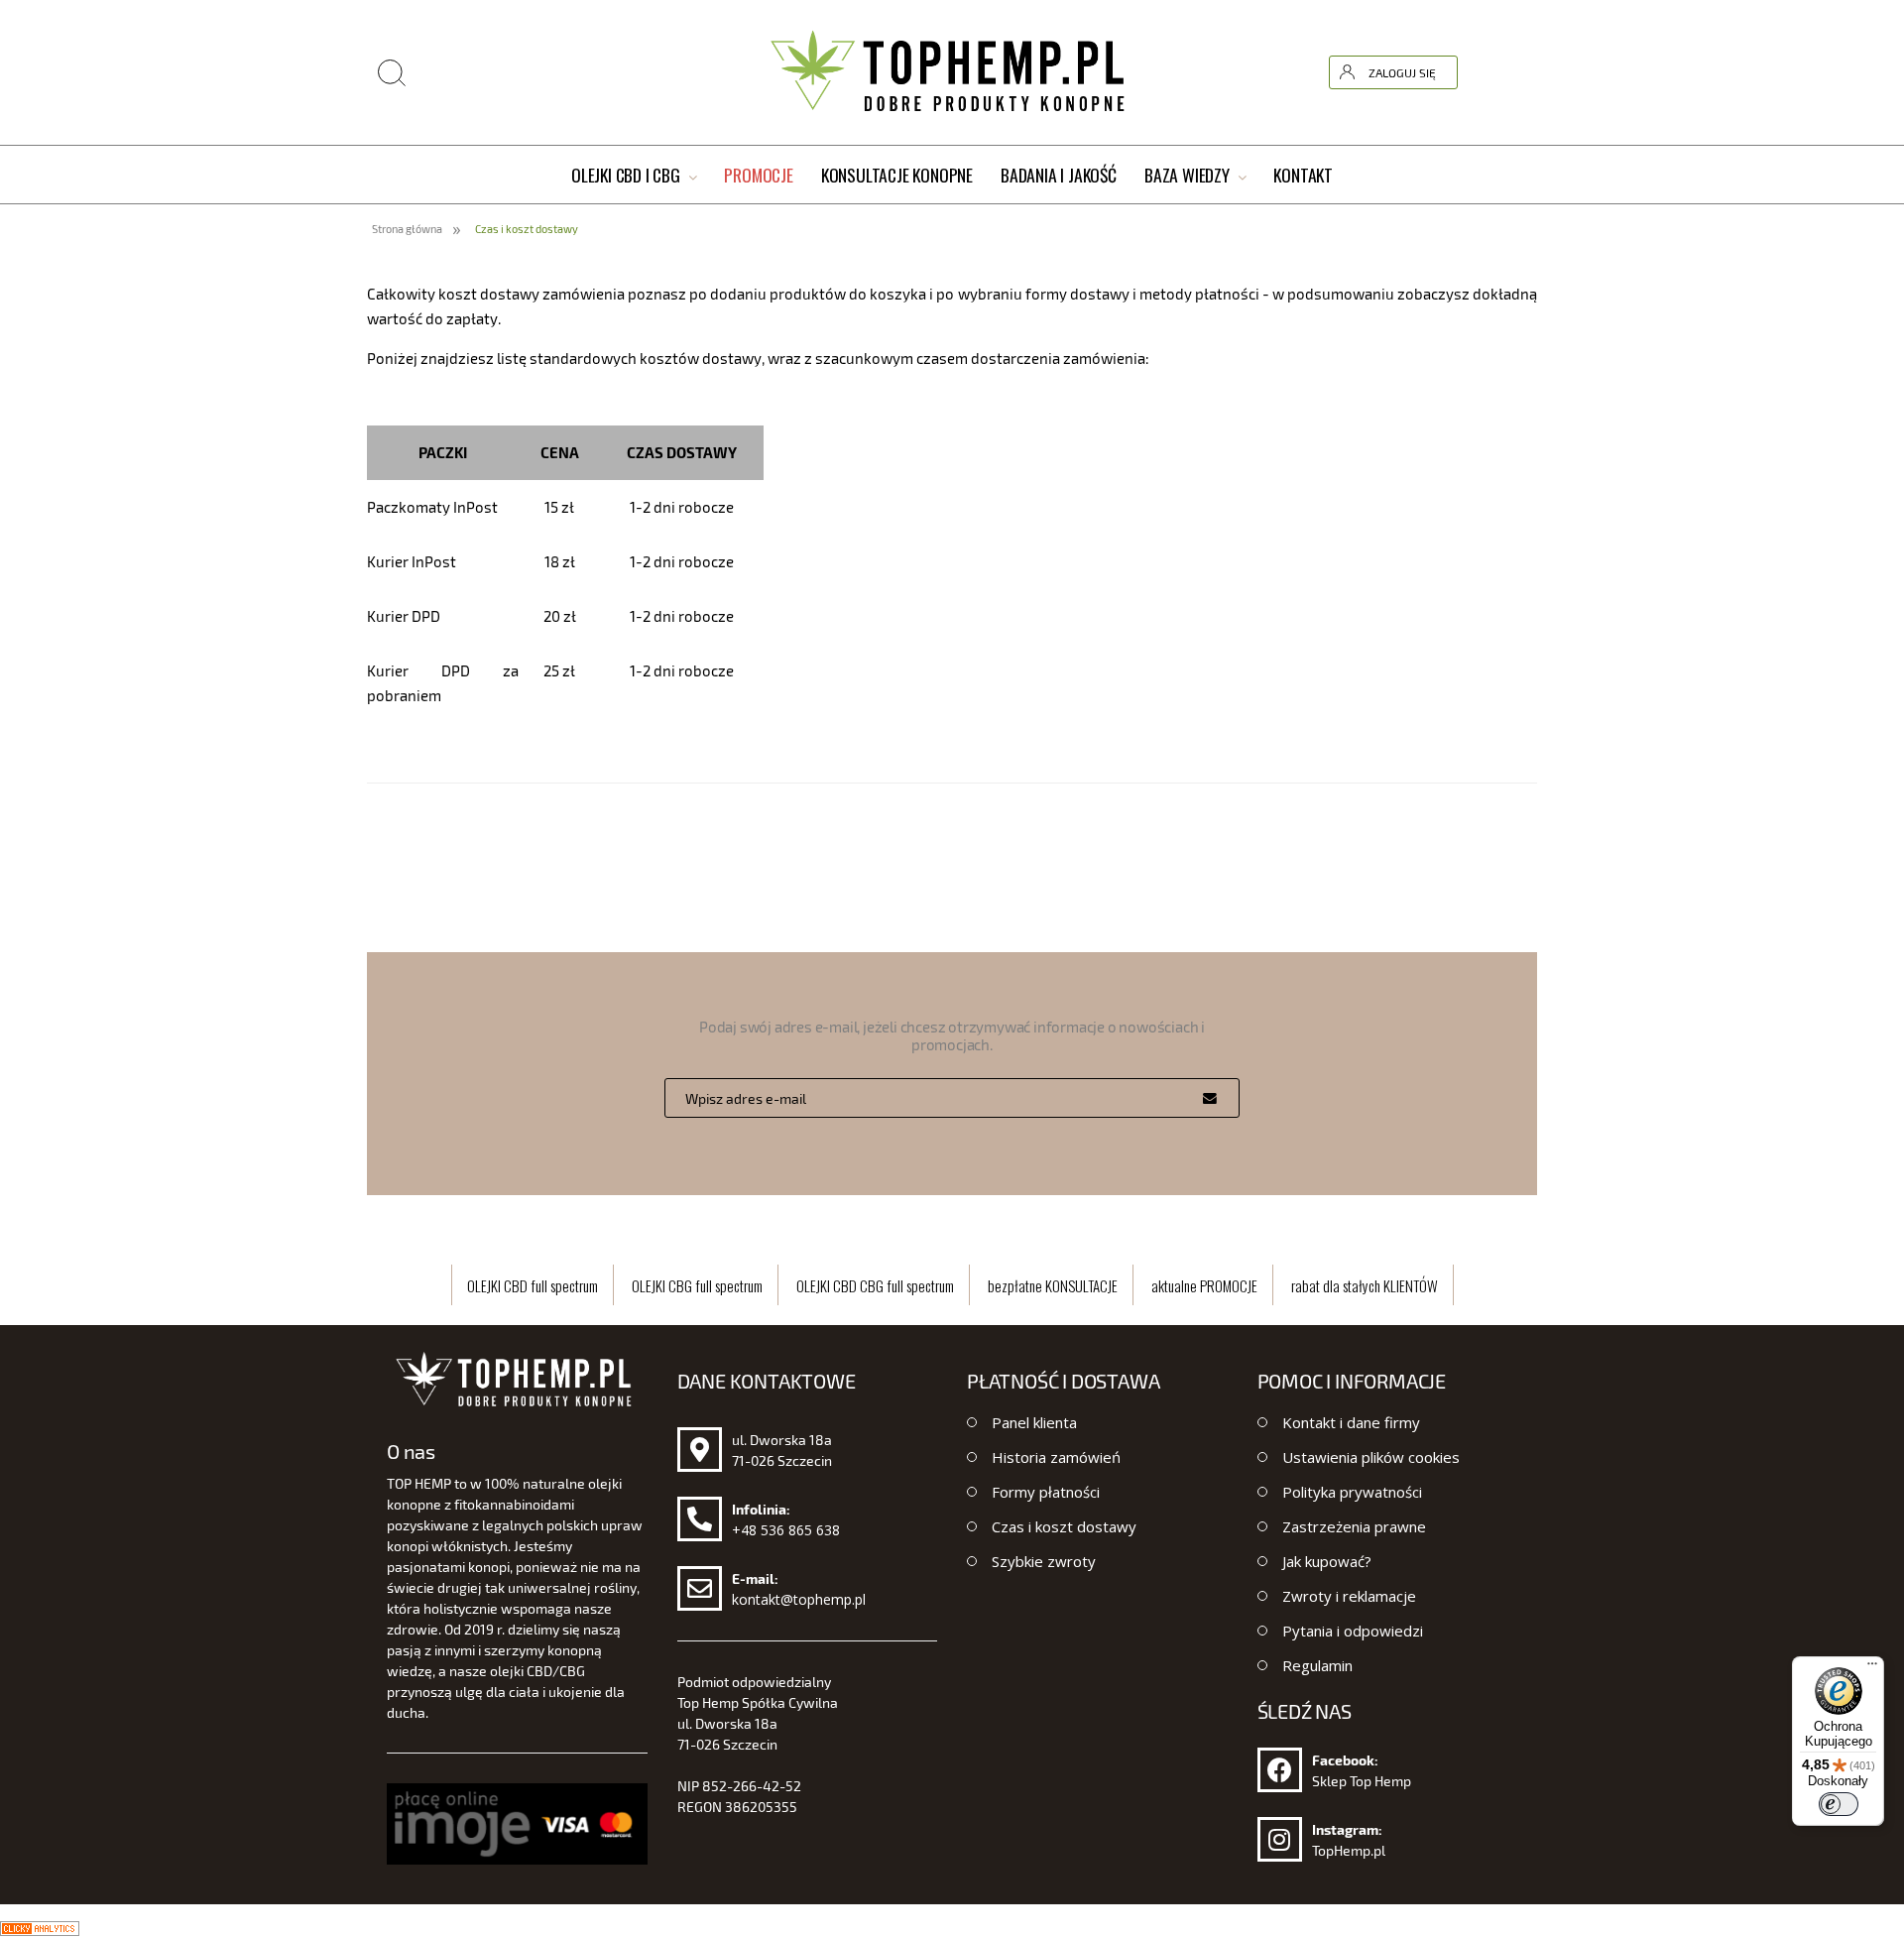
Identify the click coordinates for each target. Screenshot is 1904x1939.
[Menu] (1872, 1668)
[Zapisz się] (1210, 1098)
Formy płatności (1046, 1492)
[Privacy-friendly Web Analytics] (40, 1926)
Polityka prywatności (1352, 1492)
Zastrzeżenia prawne (1354, 1526)
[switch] (1839, 1804)
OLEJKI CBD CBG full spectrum (875, 1285)
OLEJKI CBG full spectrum (697, 1285)
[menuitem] (634, 176)
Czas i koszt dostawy (1064, 1526)
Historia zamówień (1056, 1457)
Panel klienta (1034, 1422)
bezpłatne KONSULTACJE (1053, 1285)
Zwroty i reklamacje (1349, 1596)
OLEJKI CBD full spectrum (533, 1285)
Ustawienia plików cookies (1371, 1457)
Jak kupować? (1327, 1561)
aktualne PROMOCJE (1204, 1285)
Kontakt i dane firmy (1351, 1422)
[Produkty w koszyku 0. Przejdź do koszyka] (1520, 72)
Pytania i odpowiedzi (1353, 1631)
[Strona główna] (952, 72)
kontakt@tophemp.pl (799, 1599)
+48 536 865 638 (786, 1530)
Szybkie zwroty (1044, 1561)
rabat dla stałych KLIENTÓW (1365, 1285)
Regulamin (1317, 1665)
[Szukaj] (1596, 23)
